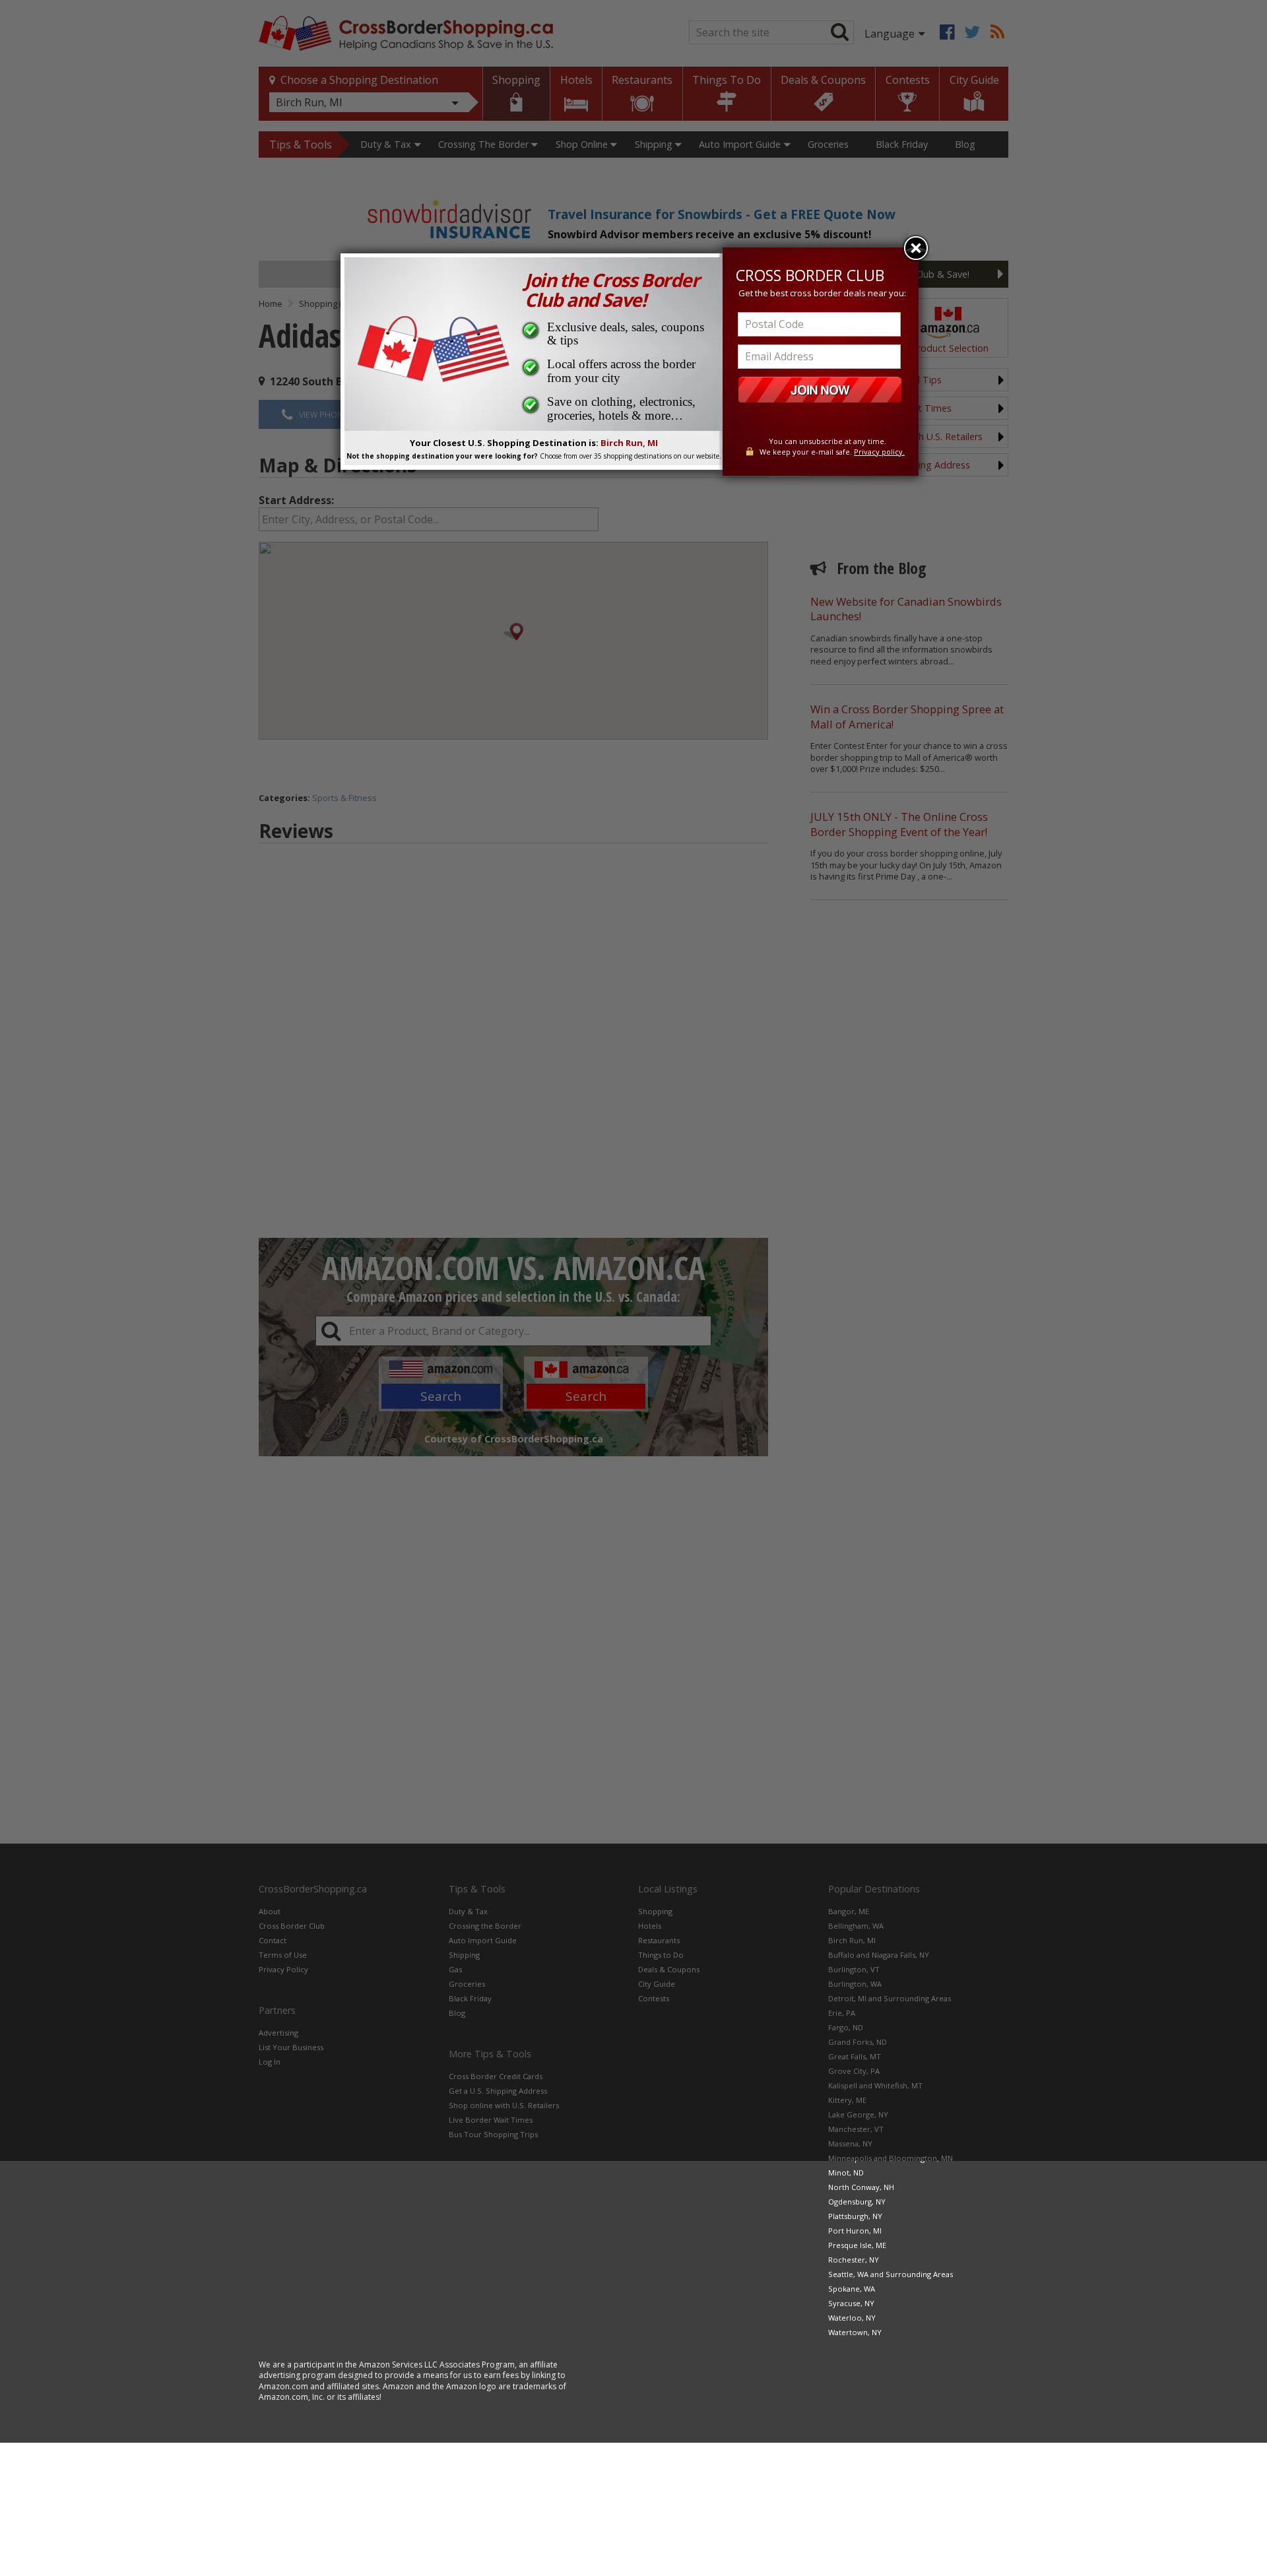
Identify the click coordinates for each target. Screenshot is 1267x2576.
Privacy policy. (879, 452)
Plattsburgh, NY (855, 2216)
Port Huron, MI (855, 2231)
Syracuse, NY (851, 2303)
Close (916, 248)
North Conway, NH (861, 2187)
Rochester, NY (854, 2260)
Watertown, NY (855, 2332)
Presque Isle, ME (857, 2245)
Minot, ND (846, 2173)
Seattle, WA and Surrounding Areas (891, 2274)
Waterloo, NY (852, 2318)
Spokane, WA (852, 2289)
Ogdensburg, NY (857, 2202)
